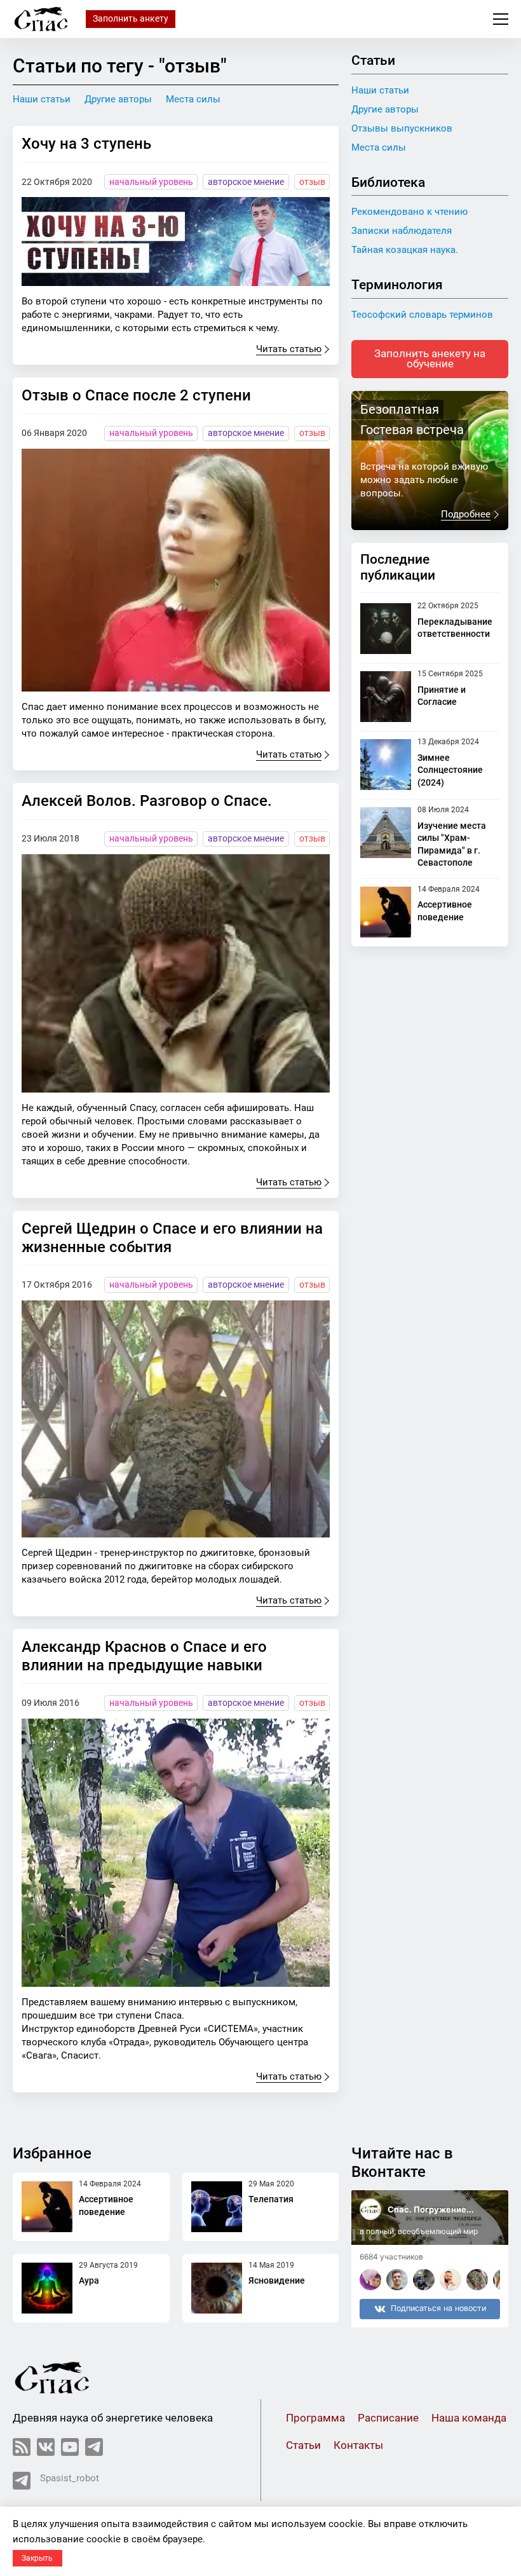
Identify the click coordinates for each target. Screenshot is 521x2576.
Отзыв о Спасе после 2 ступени (136, 395)
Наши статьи (42, 99)
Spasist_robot (70, 2478)
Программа (315, 2418)
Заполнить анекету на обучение (430, 359)
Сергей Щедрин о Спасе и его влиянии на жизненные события (172, 1238)
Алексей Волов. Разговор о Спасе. (147, 801)
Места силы (193, 99)
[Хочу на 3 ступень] (176, 242)
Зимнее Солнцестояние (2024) (450, 770)
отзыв (312, 182)
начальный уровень (151, 182)
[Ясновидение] (217, 2288)
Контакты (358, 2445)
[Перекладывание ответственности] (386, 629)
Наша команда (469, 2418)
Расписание (388, 2418)
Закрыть (37, 2558)
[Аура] (47, 2288)
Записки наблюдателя (402, 231)
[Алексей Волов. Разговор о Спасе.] (176, 973)
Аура (89, 2280)
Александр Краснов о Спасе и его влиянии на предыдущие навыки (144, 1656)
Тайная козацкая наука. (405, 250)
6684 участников (391, 2257)
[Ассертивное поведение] (386, 912)
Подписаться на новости (438, 2308)
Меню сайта (501, 19)
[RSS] (22, 2447)
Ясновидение (277, 2280)
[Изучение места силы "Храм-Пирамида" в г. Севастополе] (386, 838)
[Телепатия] (217, 2207)
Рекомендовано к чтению (409, 212)
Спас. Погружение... (431, 2209)
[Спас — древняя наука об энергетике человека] (41, 19)
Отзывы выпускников (402, 128)
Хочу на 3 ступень (86, 144)
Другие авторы (118, 99)
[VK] (46, 2447)
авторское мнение (246, 182)
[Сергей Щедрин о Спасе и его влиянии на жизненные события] (176, 1419)
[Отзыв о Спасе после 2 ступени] (176, 570)
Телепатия (271, 2199)
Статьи (303, 2445)
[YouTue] (70, 2447)
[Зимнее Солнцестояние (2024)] (386, 765)
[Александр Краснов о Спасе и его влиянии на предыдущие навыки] (176, 1853)
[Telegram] (94, 2447)
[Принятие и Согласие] (386, 697)
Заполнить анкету (131, 18)
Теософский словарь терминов (422, 315)
